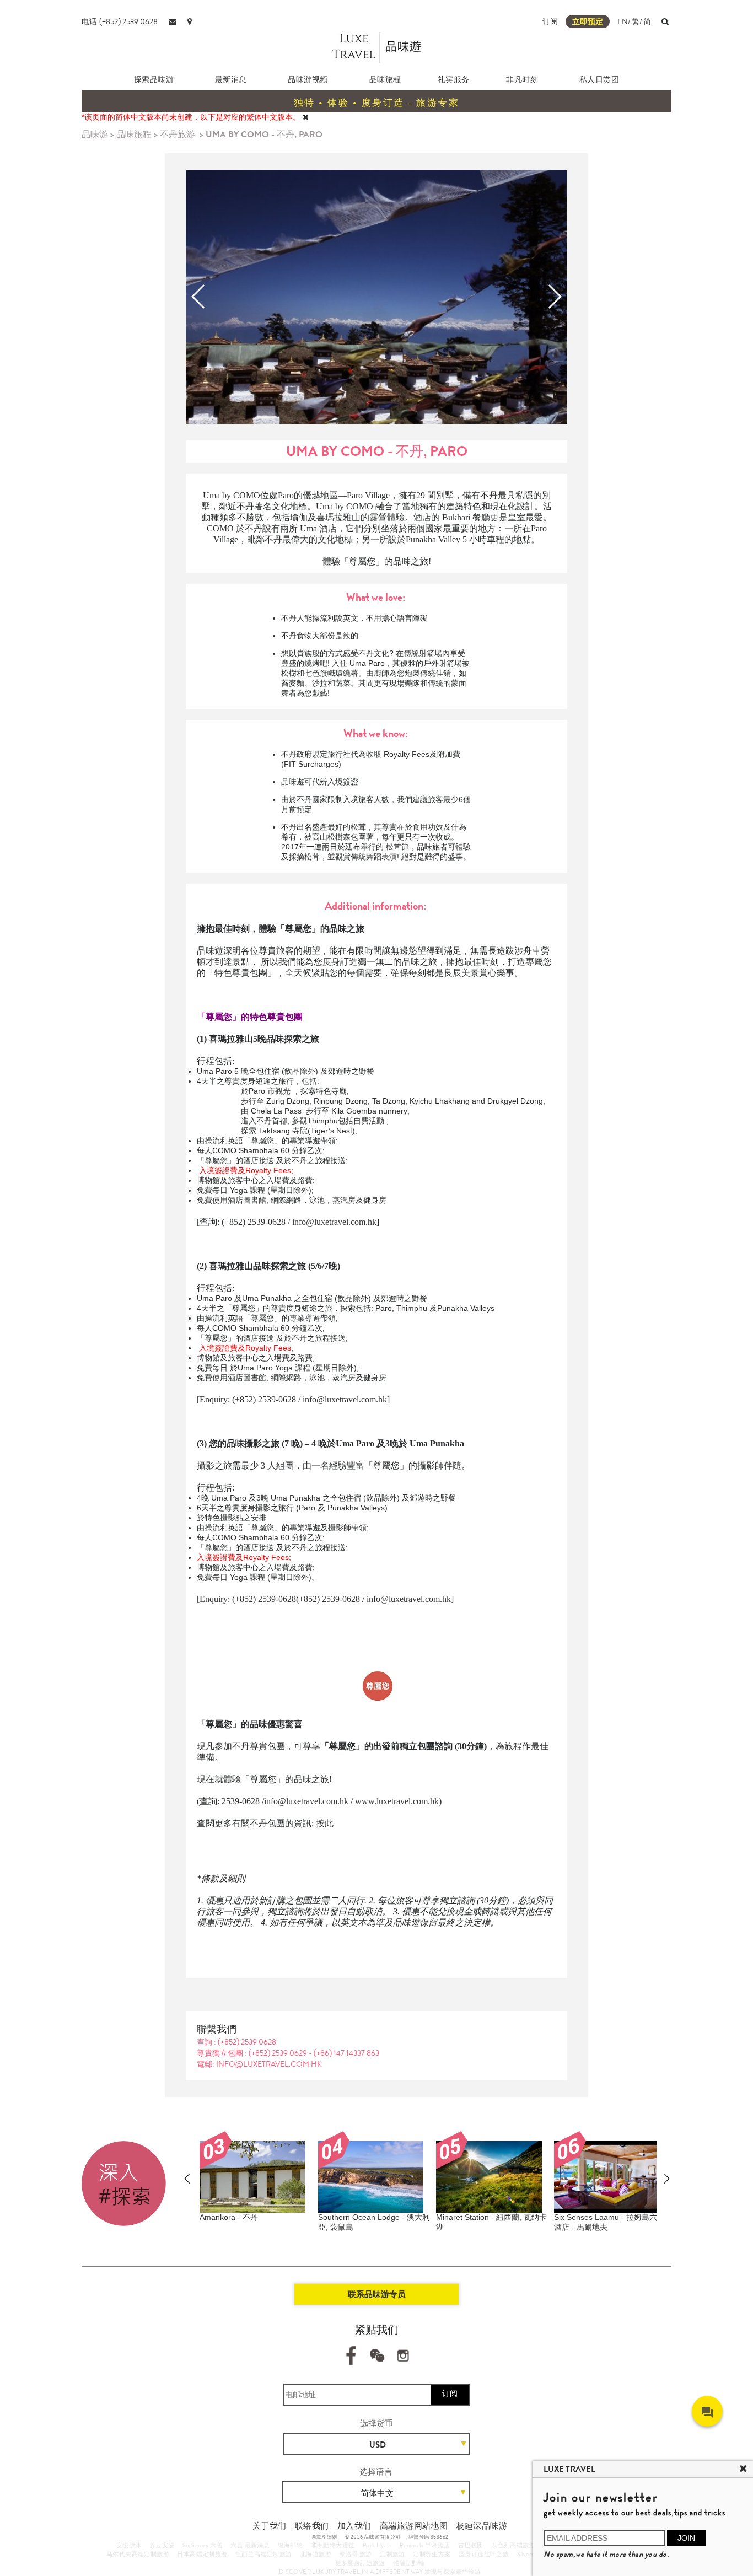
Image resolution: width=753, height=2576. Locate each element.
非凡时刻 (522, 79)
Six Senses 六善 (203, 2545)
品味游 (95, 134)
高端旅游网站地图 (414, 2526)
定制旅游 (392, 2554)
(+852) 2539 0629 (279, 2053)
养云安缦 (162, 2545)
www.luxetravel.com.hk (397, 1801)
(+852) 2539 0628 (247, 2042)
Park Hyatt (377, 2545)
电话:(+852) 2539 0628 (120, 21)
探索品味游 (154, 79)
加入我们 (354, 2526)
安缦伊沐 (129, 2545)
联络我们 (312, 2526)
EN (623, 21)
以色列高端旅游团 (516, 2545)
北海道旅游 (316, 2554)
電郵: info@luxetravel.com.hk (259, 2064)
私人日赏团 (599, 79)
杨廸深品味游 (482, 2526)
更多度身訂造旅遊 (360, 2563)
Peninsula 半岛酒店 (425, 2545)
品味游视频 (308, 79)
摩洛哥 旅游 (355, 2554)
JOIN (686, 2538)
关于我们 (270, 2526)
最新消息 (231, 79)
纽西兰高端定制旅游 (264, 2554)
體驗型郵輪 (409, 2563)
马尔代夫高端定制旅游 (138, 2554)
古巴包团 (471, 2545)
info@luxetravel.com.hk (334, 1222)
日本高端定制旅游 (202, 2554)
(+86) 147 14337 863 (346, 2053)
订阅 (550, 21)
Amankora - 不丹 (229, 2217)
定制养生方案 (432, 2554)
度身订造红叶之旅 (484, 2554)
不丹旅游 (178, 134)
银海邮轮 (291, 2545)
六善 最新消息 (250, 2545)
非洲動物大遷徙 (333, 2545)
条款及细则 (324, 2537)
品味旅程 (385, 79)
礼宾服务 (454, 79)
